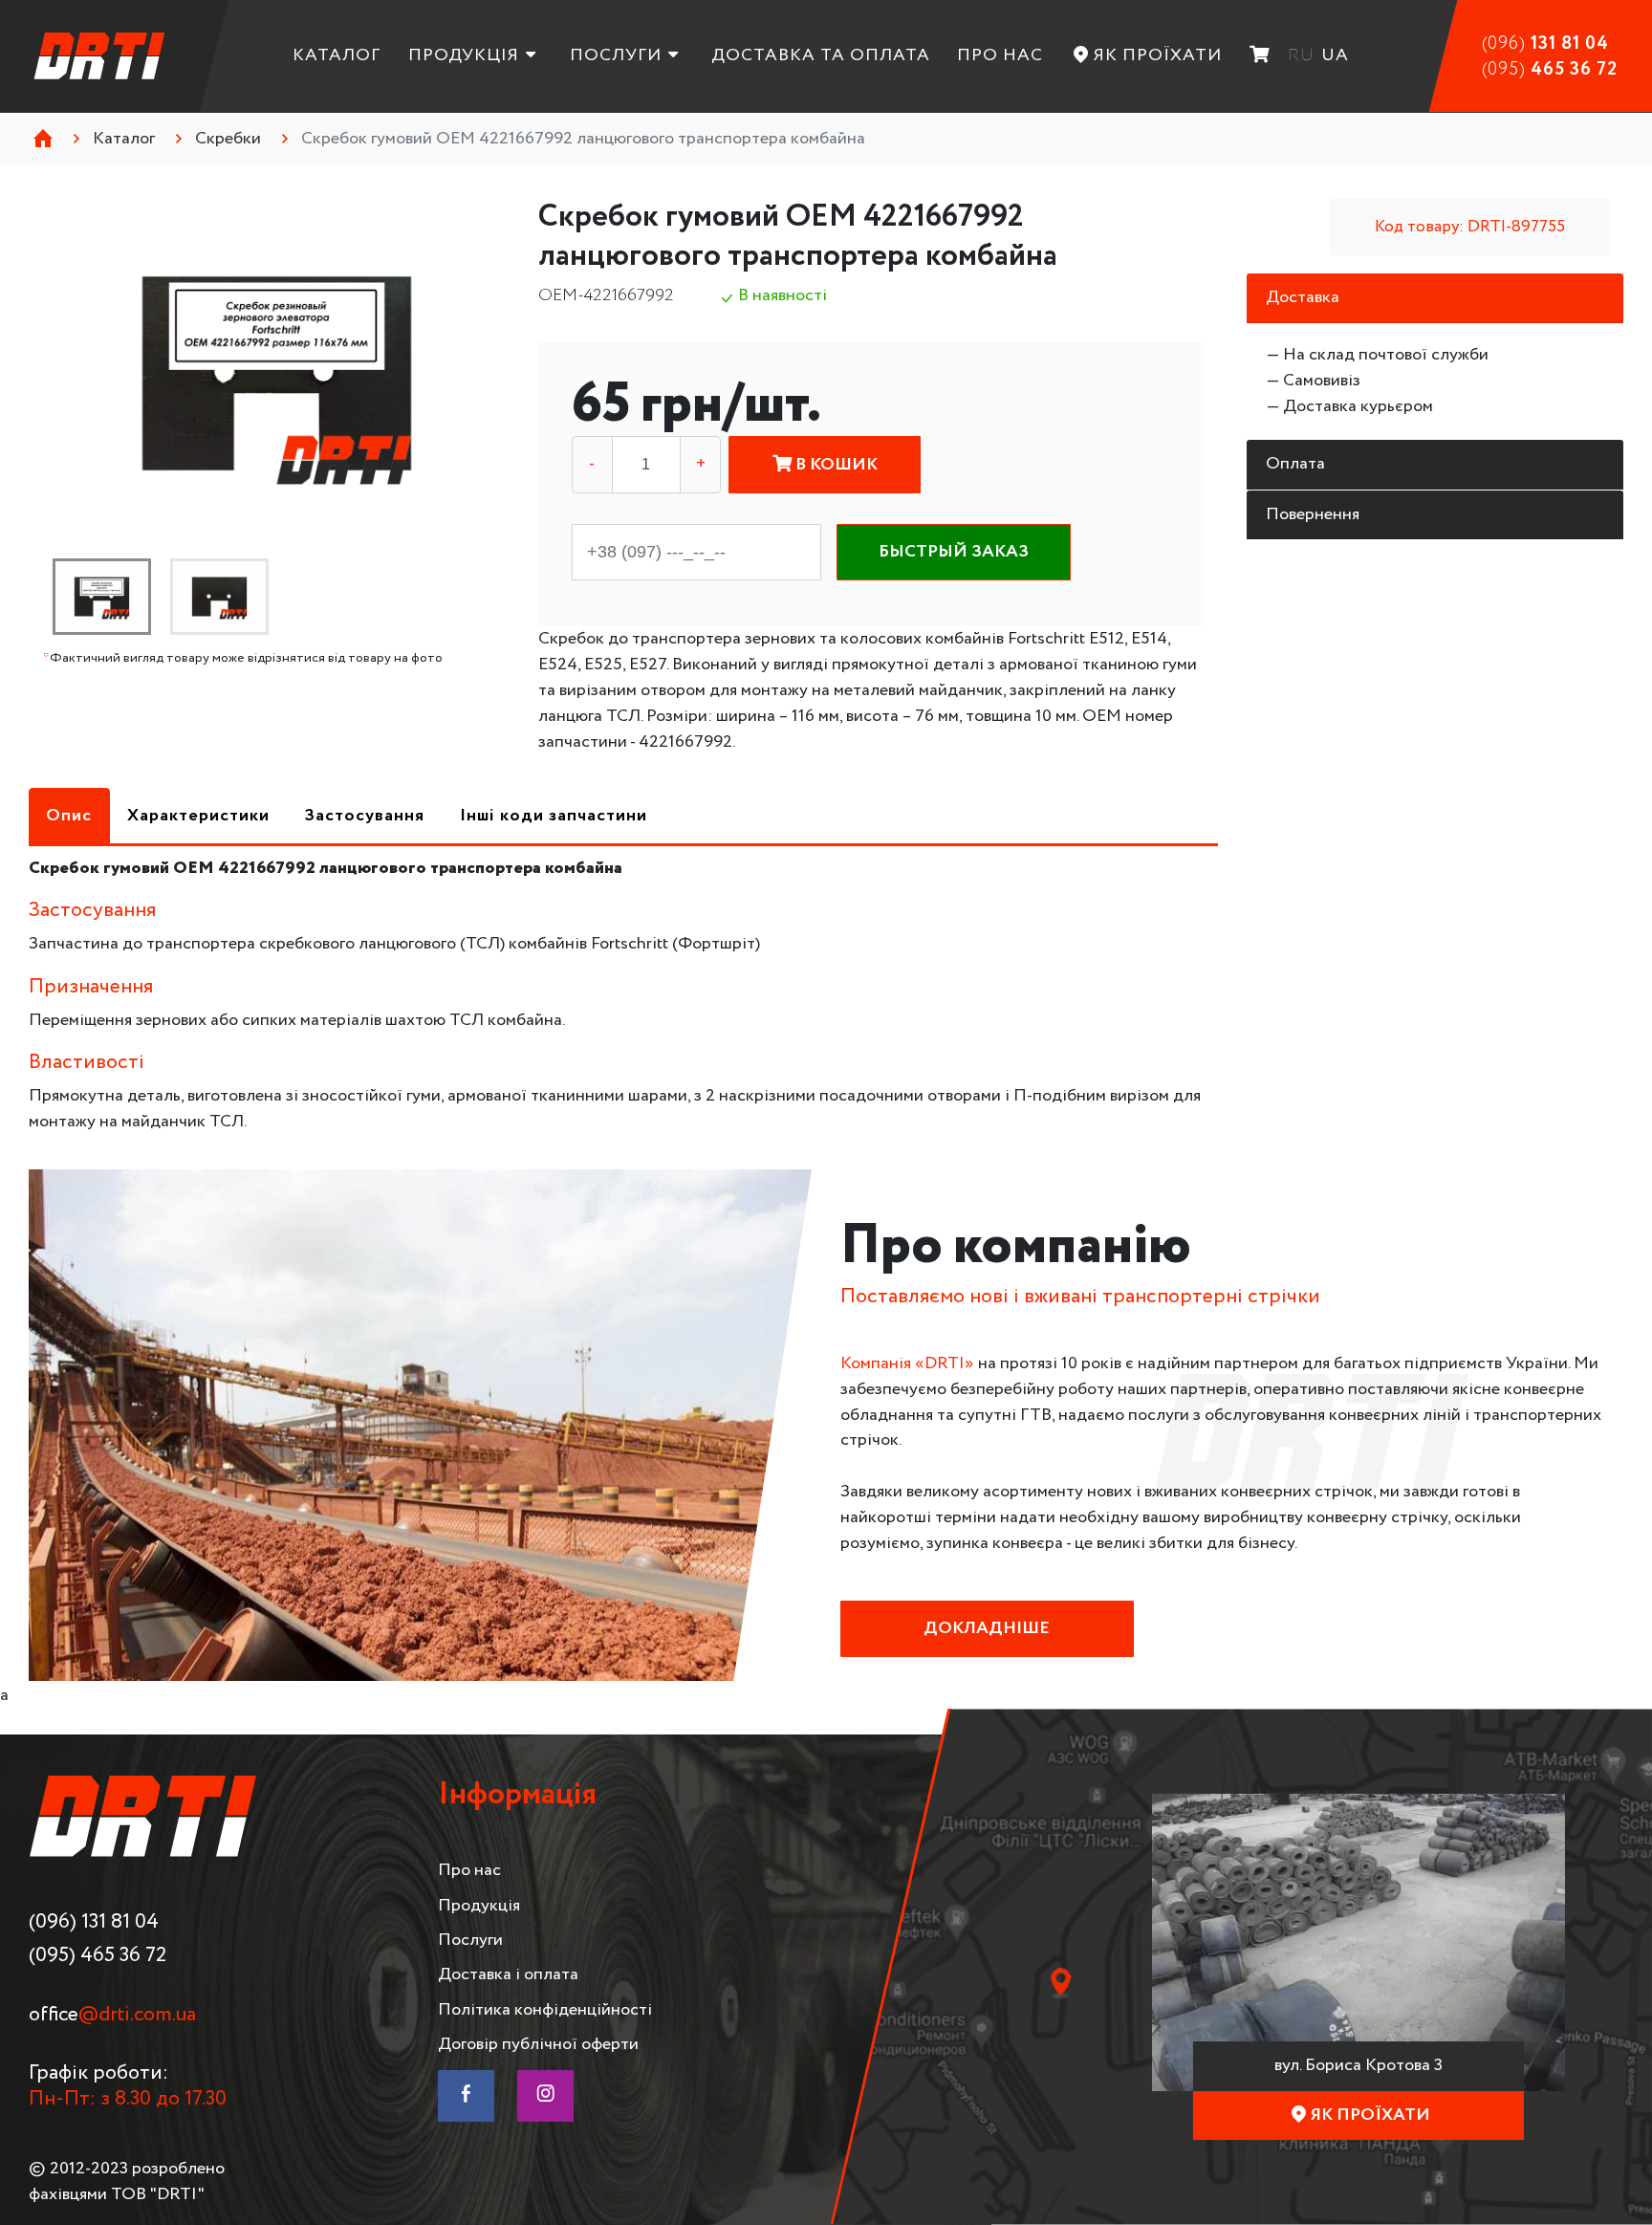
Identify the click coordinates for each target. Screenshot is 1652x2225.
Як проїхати (1158, 55)
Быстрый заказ (954, 552)
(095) (1550, 70)
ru (1301, 55)
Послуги (616, 55)
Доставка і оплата (508, 1974)
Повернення (1313, 514)
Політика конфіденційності (545, 2010)
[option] (277, 373)
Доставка (1303, 297)
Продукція (464, 55)
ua (1335, 55)
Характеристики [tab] (198, 816)
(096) (1545, 44)
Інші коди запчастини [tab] (554, 816)
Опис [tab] (69, 816)
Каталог (337, 55)
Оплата (1295, 464)
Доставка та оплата (821, 55)
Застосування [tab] (364, 816)
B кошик (835, 465)
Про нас (1000, 55)
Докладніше (987, 1628)
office (112, 2015)
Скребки (228, 139)
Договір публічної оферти (538, 2044)
